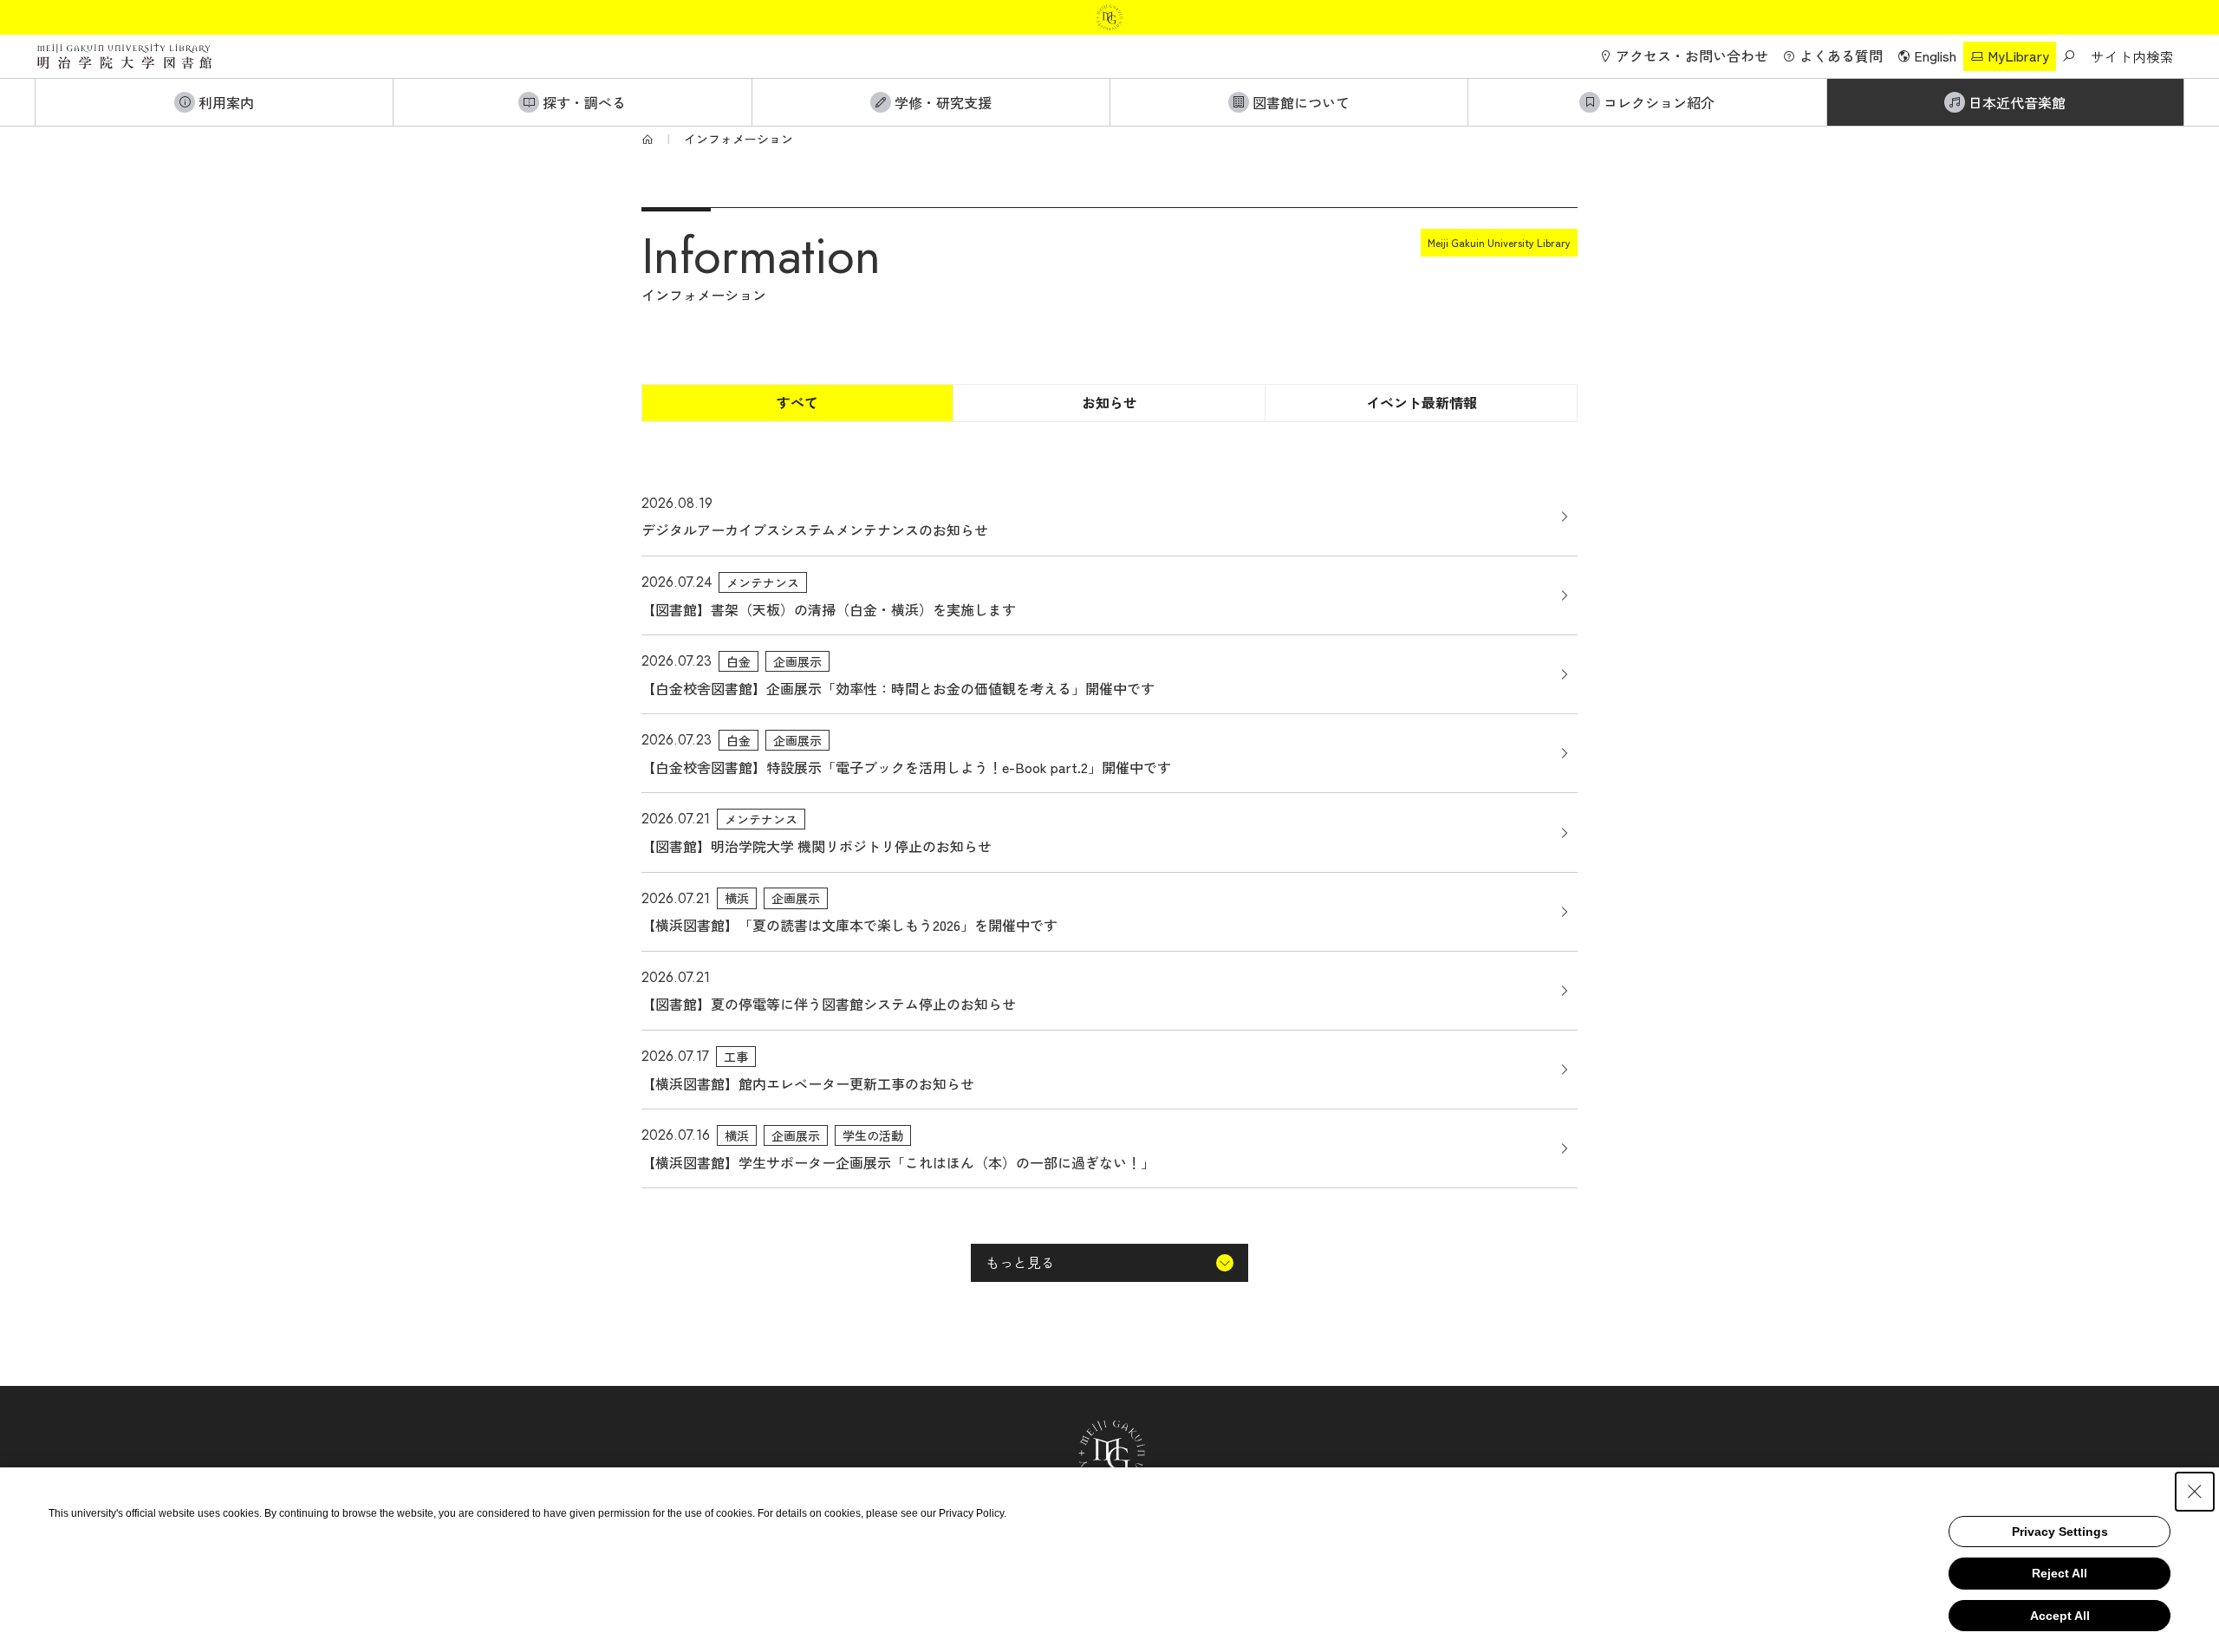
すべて (797, 402)
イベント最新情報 (1422, 402)
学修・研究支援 (943, 102)
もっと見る (1020, 1262)
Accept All (2060, 1616)
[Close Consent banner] (2195, 1492)
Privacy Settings (2060, 1532)
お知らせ (1109, 402)
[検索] (2068, 56)
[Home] (647, 139)
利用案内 (226, 102)
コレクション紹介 (1659, 102)
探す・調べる (584, 102)
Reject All (2060, 1573)
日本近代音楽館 (2017, 102)
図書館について (1301, 102)
